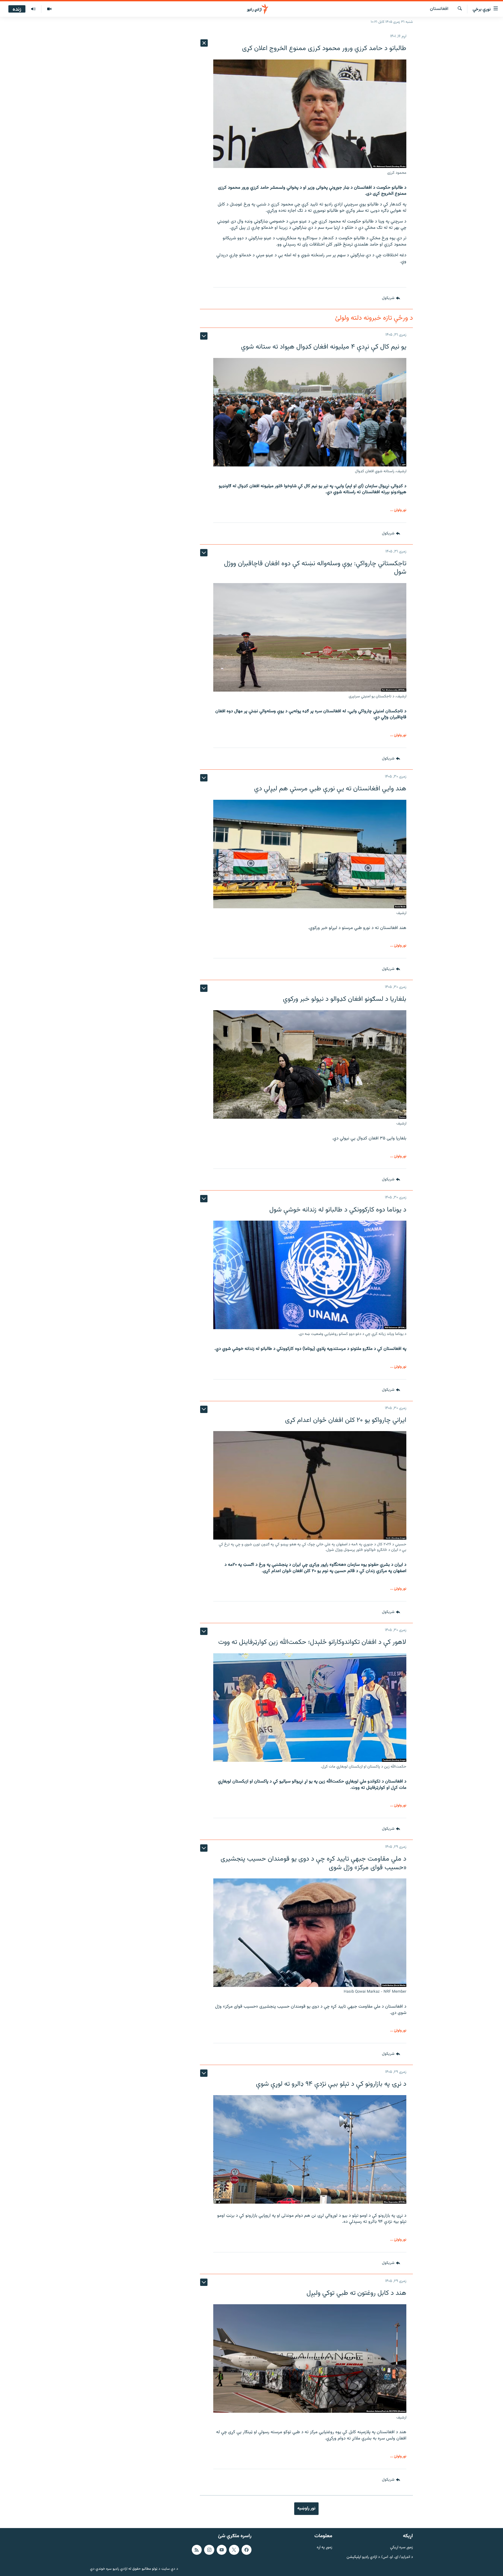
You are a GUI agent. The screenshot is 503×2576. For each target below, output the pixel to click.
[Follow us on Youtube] (222, 2550)
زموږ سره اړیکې (401, 2548)
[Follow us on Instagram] (209, 2550)
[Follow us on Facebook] (247, 2550)
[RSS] (197, 2550)
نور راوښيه (306, 2508)
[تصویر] (49, 9)
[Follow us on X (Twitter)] (234, 2550)
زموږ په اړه (324, 2548)
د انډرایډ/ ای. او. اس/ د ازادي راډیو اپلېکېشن (380, 2557)
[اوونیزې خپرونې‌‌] (33, 9)
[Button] (391, 298)
